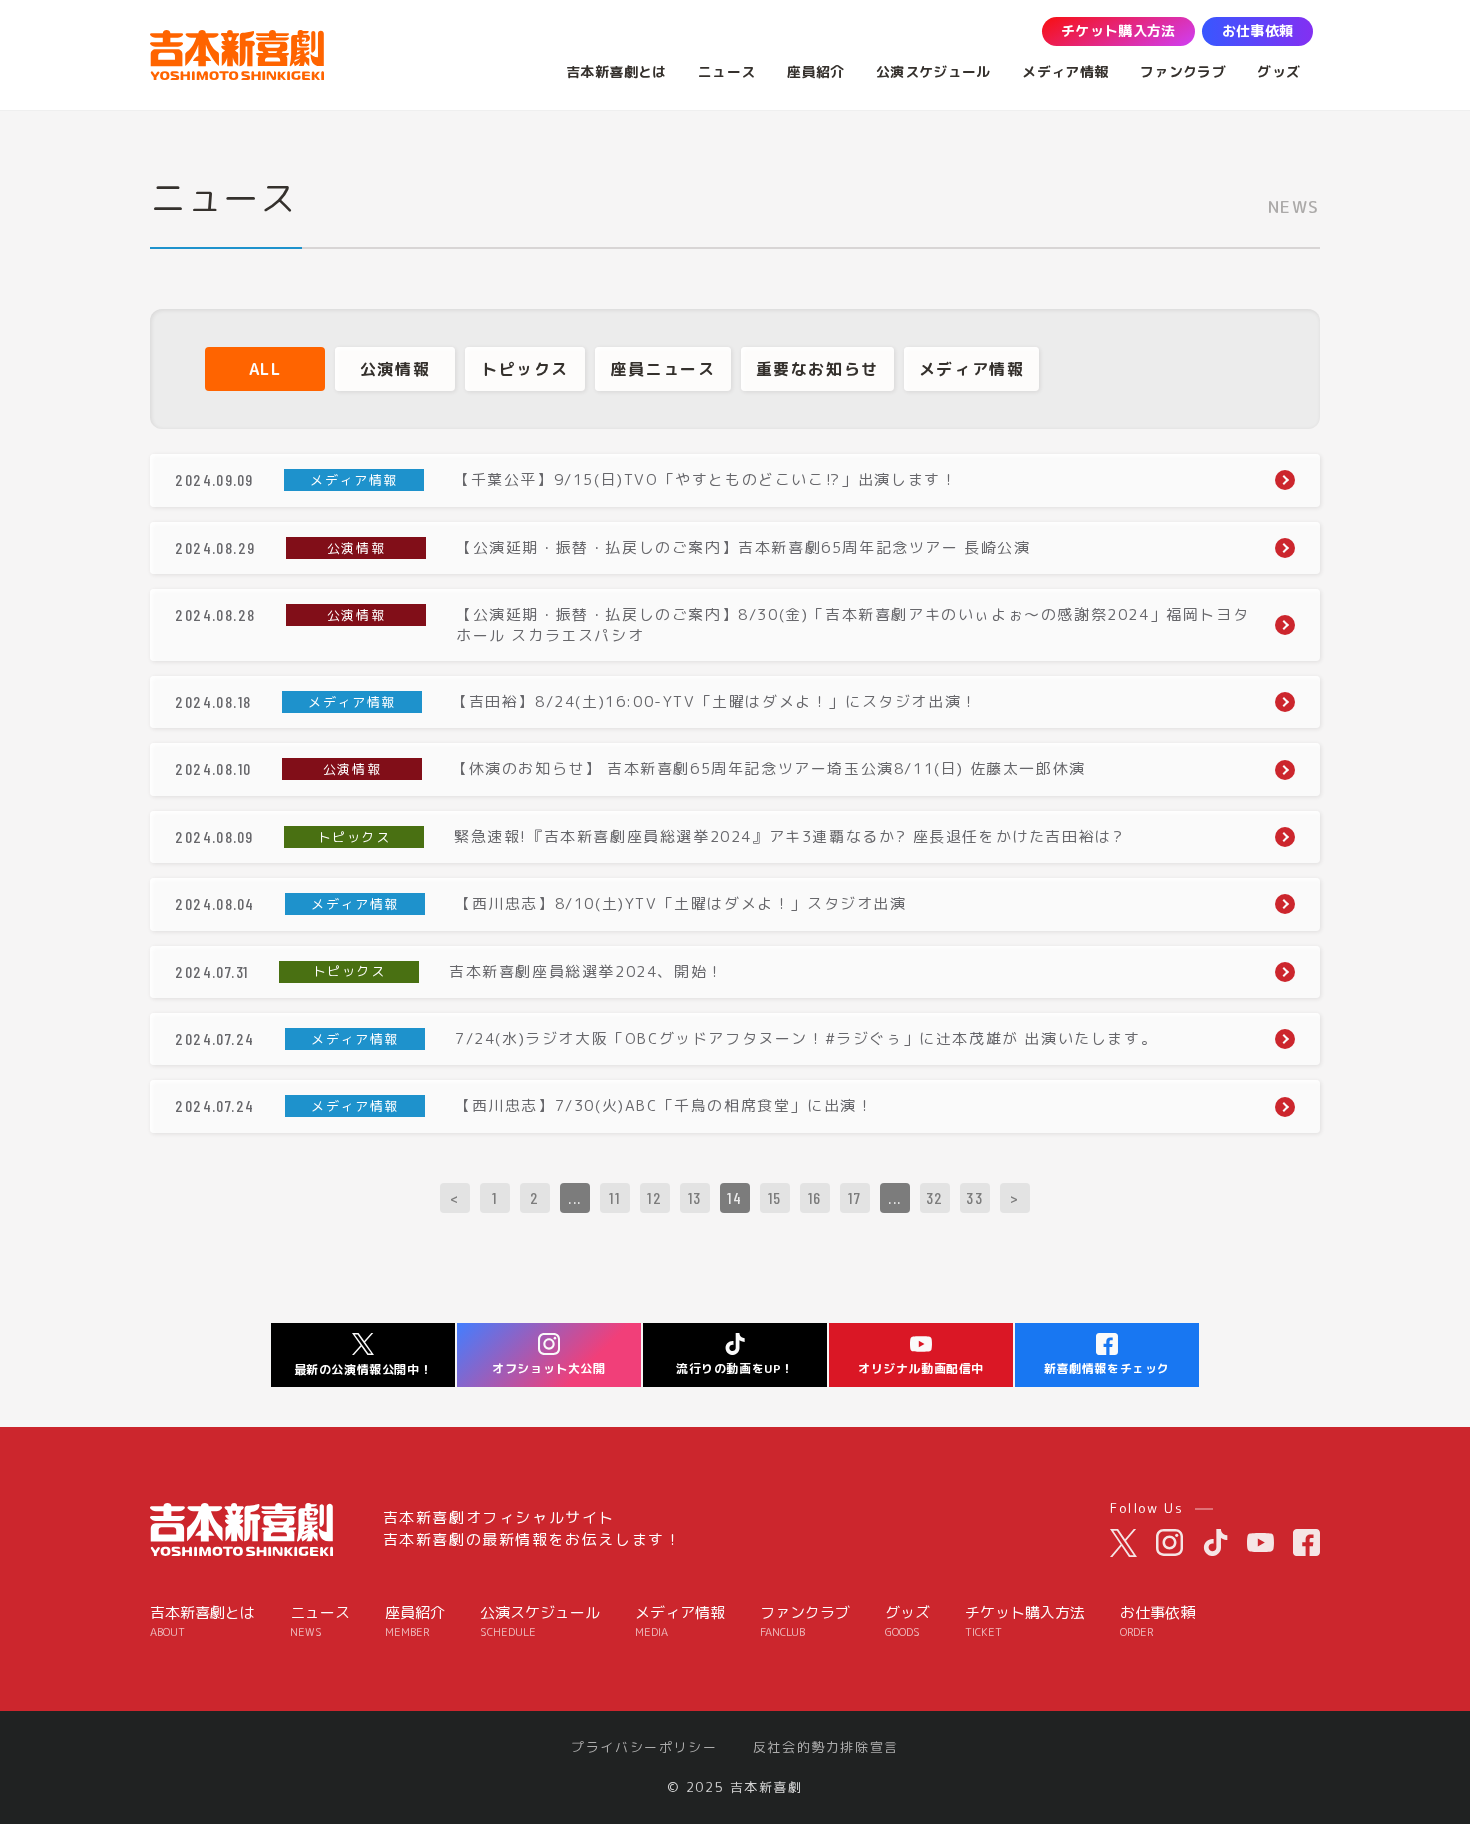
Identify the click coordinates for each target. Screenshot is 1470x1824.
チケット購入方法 (1025, 1621)
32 (935, 1197)
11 (614, 1197)
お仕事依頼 (1157, 1621)
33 (974, 1197)
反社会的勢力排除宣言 (826, 1747)
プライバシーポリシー (644, 1747)
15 (775, 1197)
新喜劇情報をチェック (1107, 1368)
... (575, 1197)
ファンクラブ (805, 1621)
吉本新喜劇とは (202, 1621)
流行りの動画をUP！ (735, 1368)
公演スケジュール (540, 1621)
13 (695, 1197)
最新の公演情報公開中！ (363, 1369)
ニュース (320, 1621)
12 (654, 1197)
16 (815, 1197)
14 (734, 1197)
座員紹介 (415, 1621)
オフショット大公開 (548, 1368)
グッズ (907, 1621)
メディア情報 (680, 1621)
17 (854, 1197)
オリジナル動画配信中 (921, 1368)
